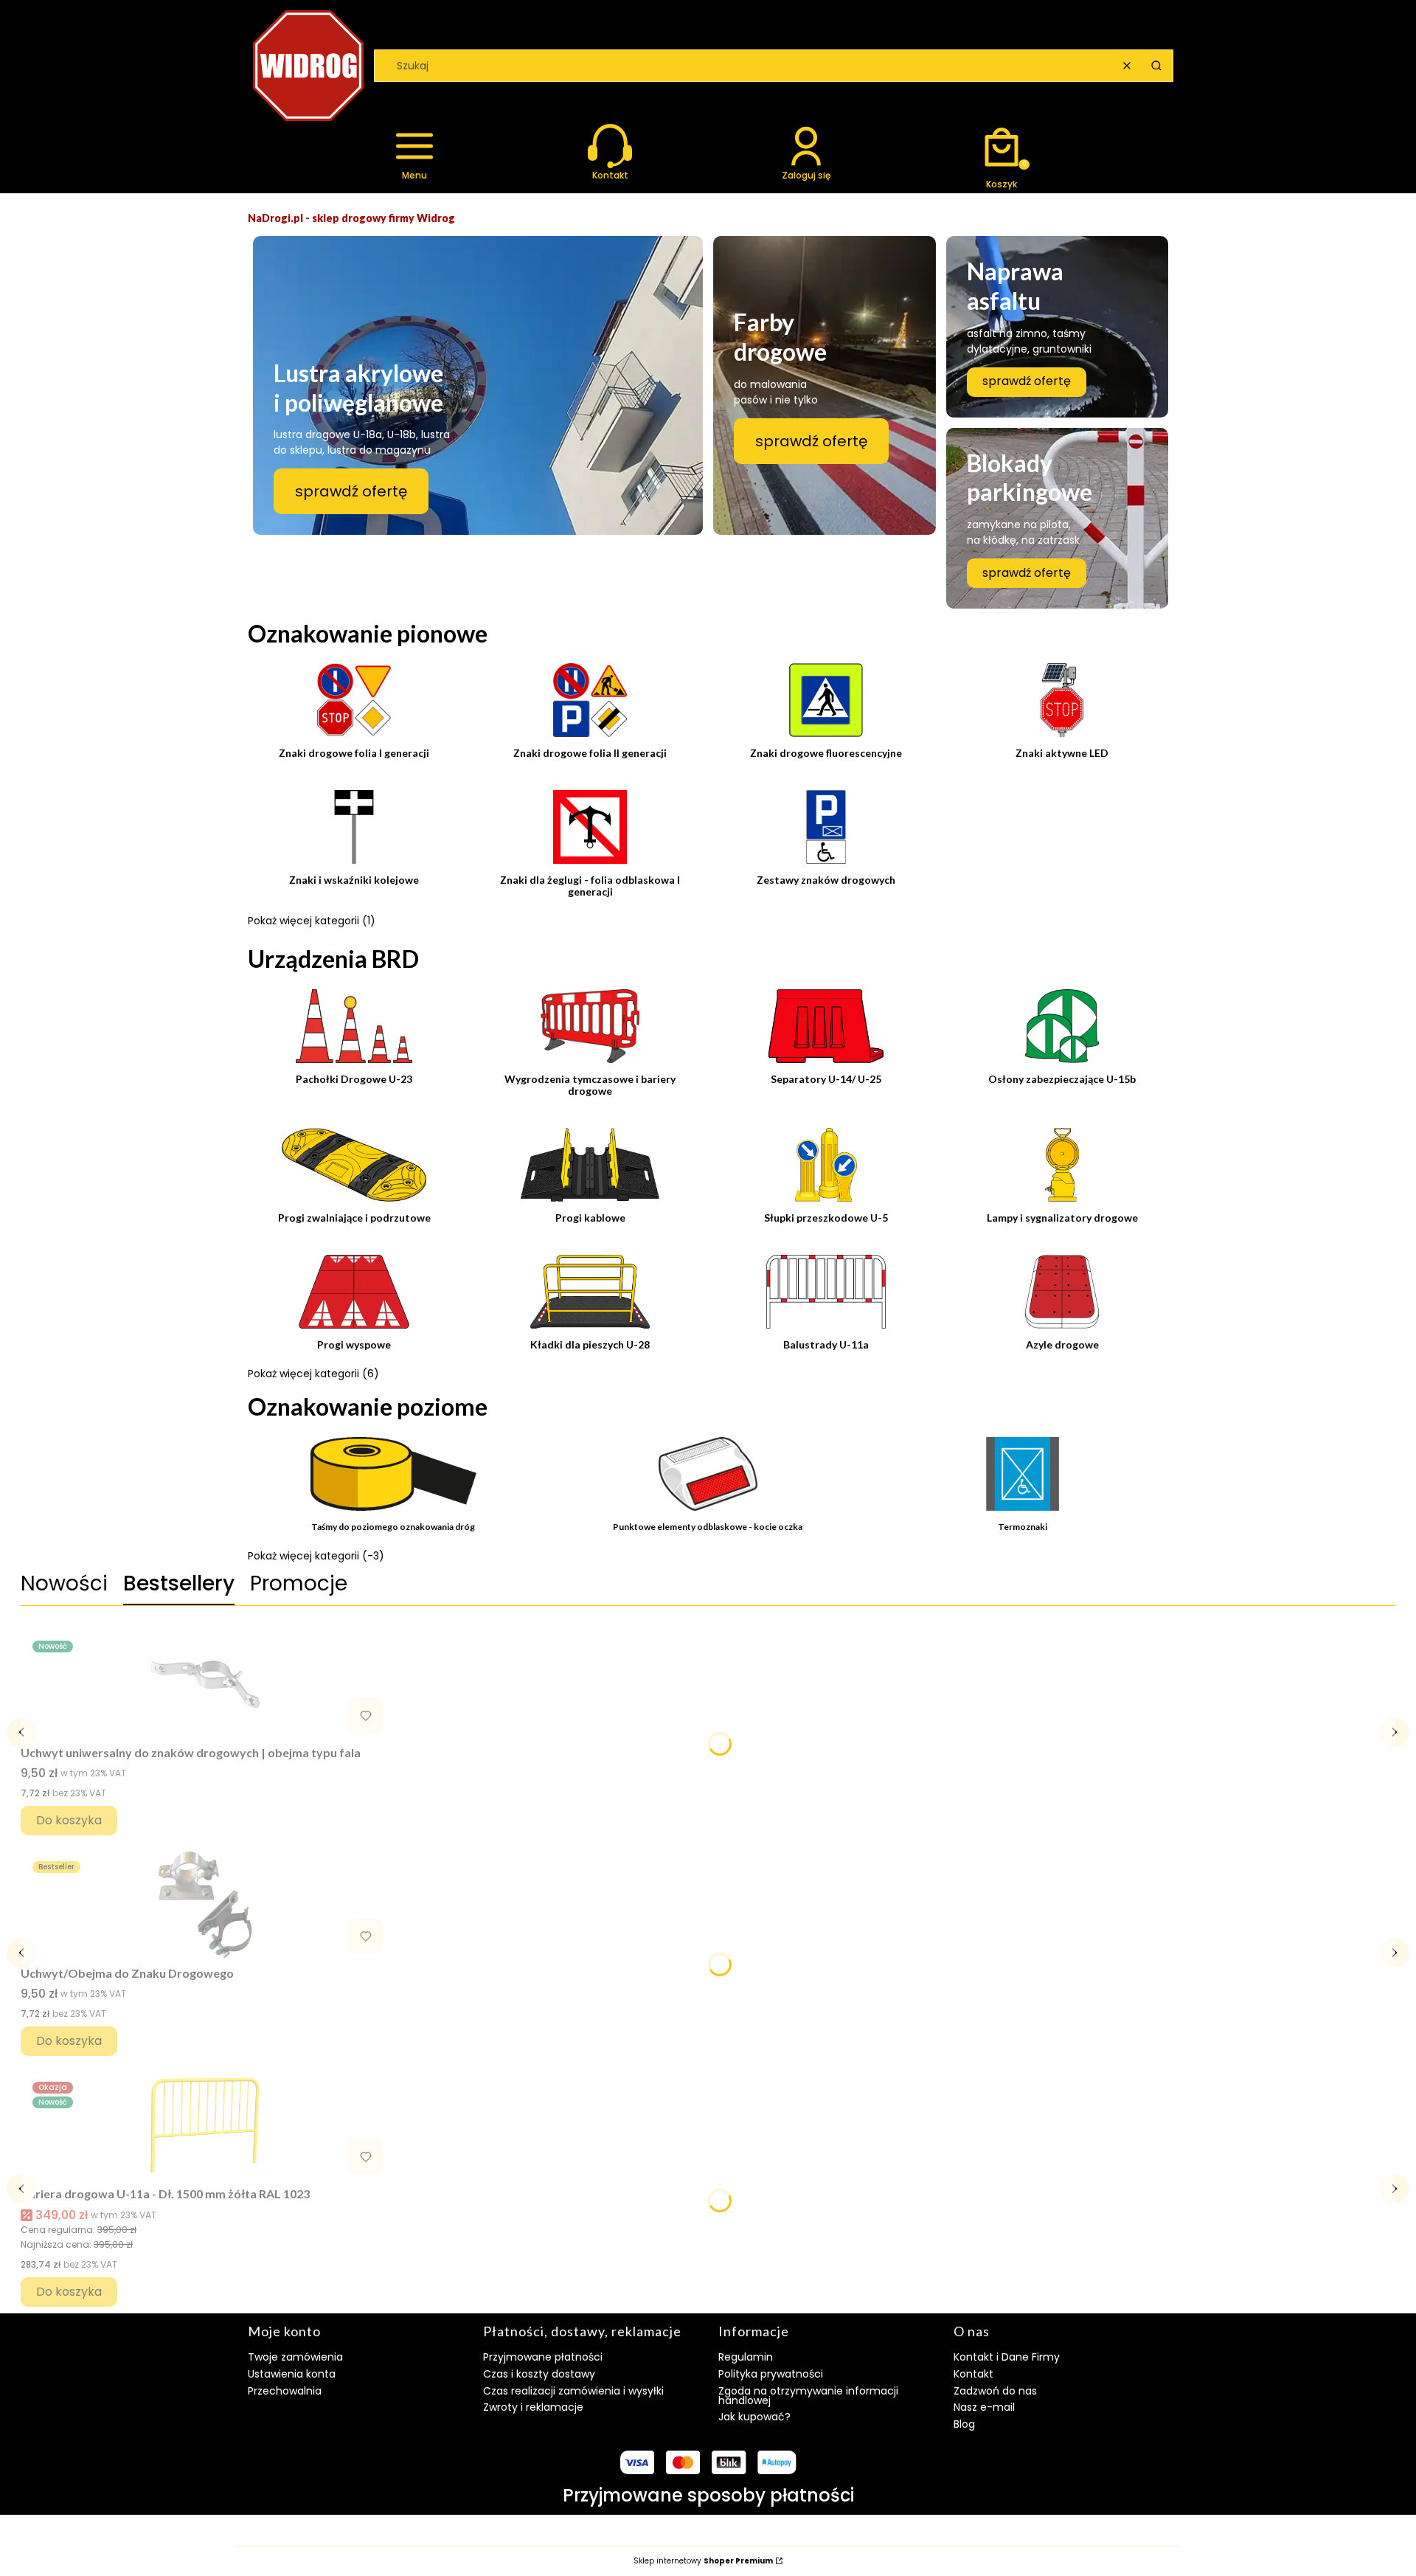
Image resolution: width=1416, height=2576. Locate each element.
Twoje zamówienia (295, 2357)
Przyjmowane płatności (543, 2357)
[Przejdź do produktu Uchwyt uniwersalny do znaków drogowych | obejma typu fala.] (205, 1684)
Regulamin (746, 2357)
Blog (964, 2424)
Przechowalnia (285, 2391)
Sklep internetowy (703, 2561)
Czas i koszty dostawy (539, 2374)
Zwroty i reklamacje (533, 2407)
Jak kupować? (754, 2417)
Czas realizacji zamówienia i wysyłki (573, 2391)
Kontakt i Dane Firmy (1007, 2357)
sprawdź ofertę (351, 491)
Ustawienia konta (292, 2374)
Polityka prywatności (771, 2374)
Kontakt (974, 2374)
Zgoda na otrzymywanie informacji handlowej (808, 2396)
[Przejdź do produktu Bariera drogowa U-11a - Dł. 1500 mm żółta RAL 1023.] (205, 2125)
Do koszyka (69, 1820)
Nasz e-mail (984, 2407)
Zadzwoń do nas (995, 2391)
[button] (1156, 66)
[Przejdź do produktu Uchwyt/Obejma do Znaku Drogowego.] (205, 1905)
